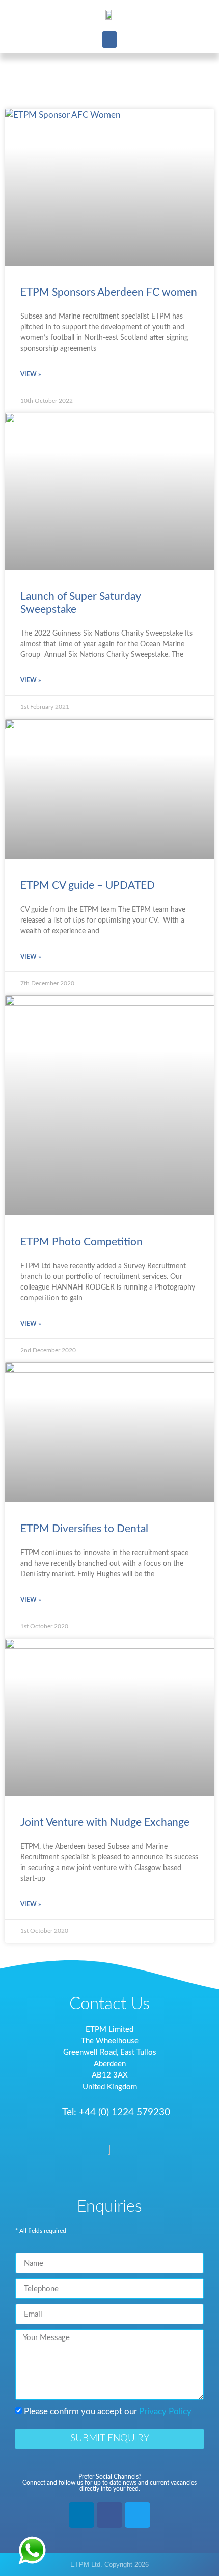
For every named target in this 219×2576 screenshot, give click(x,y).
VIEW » (31, 374)
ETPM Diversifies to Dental (84, 1529)
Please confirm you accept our (108, 2412)
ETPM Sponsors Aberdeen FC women (109, 292)
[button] (109, 40)
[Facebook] (109, 2515)
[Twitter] (138, 2515)
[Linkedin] (81, 2515)
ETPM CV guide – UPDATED (88, 886)
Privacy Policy (165, 2412)
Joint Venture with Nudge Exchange (105, 1822)
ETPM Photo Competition (81, 1242)
